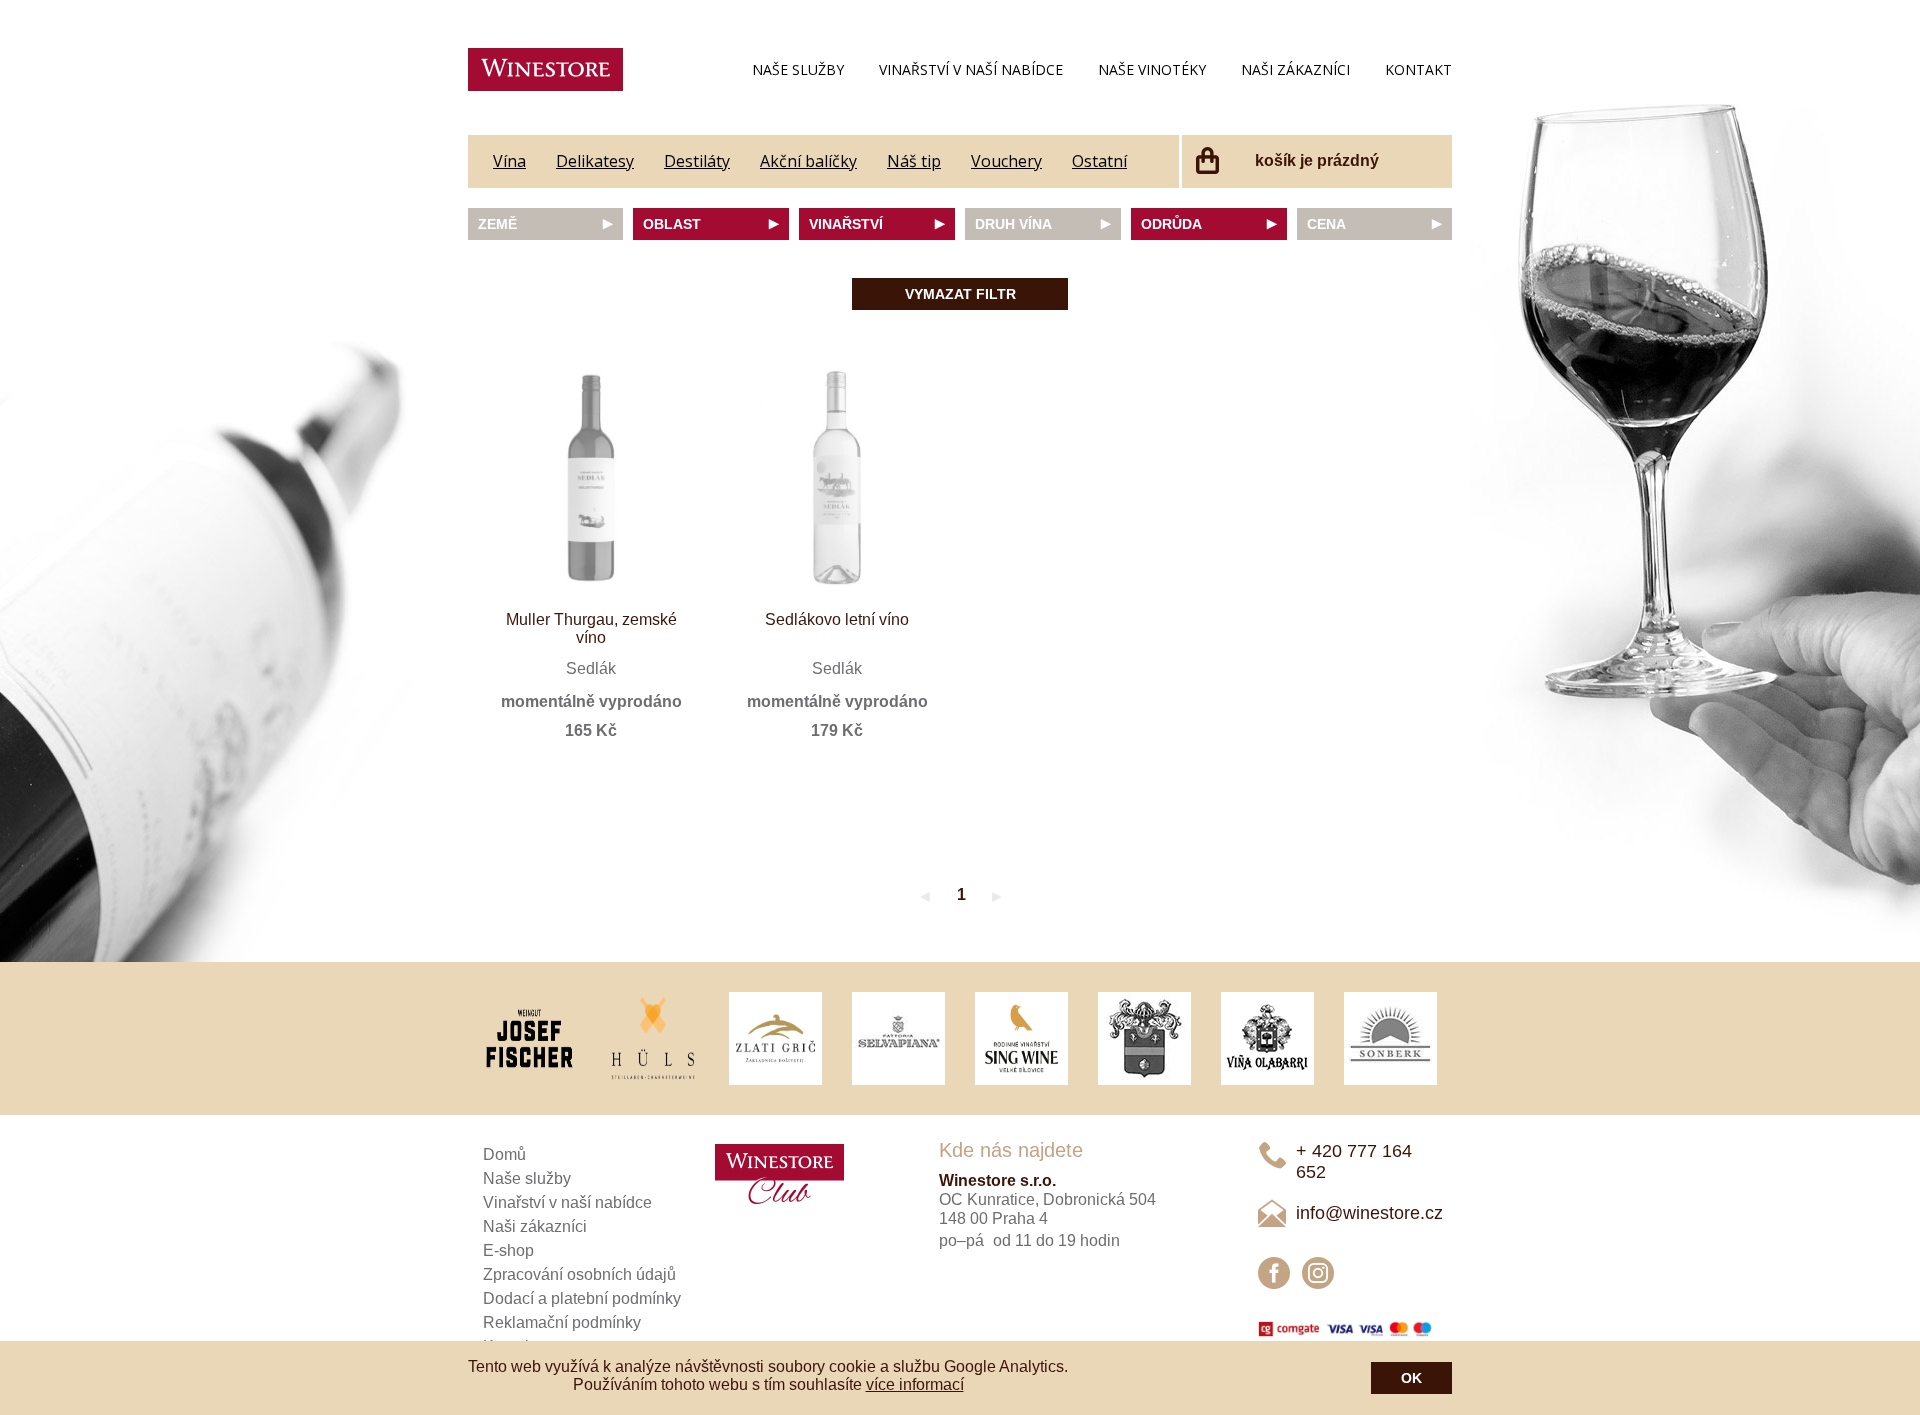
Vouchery (1006, 161)
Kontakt (1418, 69)
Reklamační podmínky (562, 1322)
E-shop (508, 1250)
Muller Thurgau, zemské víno (591, 628)
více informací (915, 1384)
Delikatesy (595, 161)
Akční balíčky (808, 161)
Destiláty (697, 161)
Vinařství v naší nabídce (971, 69)
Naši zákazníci (1295, 69)
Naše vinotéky (1152, 69)
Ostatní (1099, 161)
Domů (504, 1154)
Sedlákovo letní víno (837, 619)
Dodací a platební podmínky (582, 1298)
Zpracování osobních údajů (579, 1274)
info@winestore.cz (1369, 1213)
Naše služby (798, 69)
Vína (509, 161)
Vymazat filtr (960, 294)
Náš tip (914, 161)
